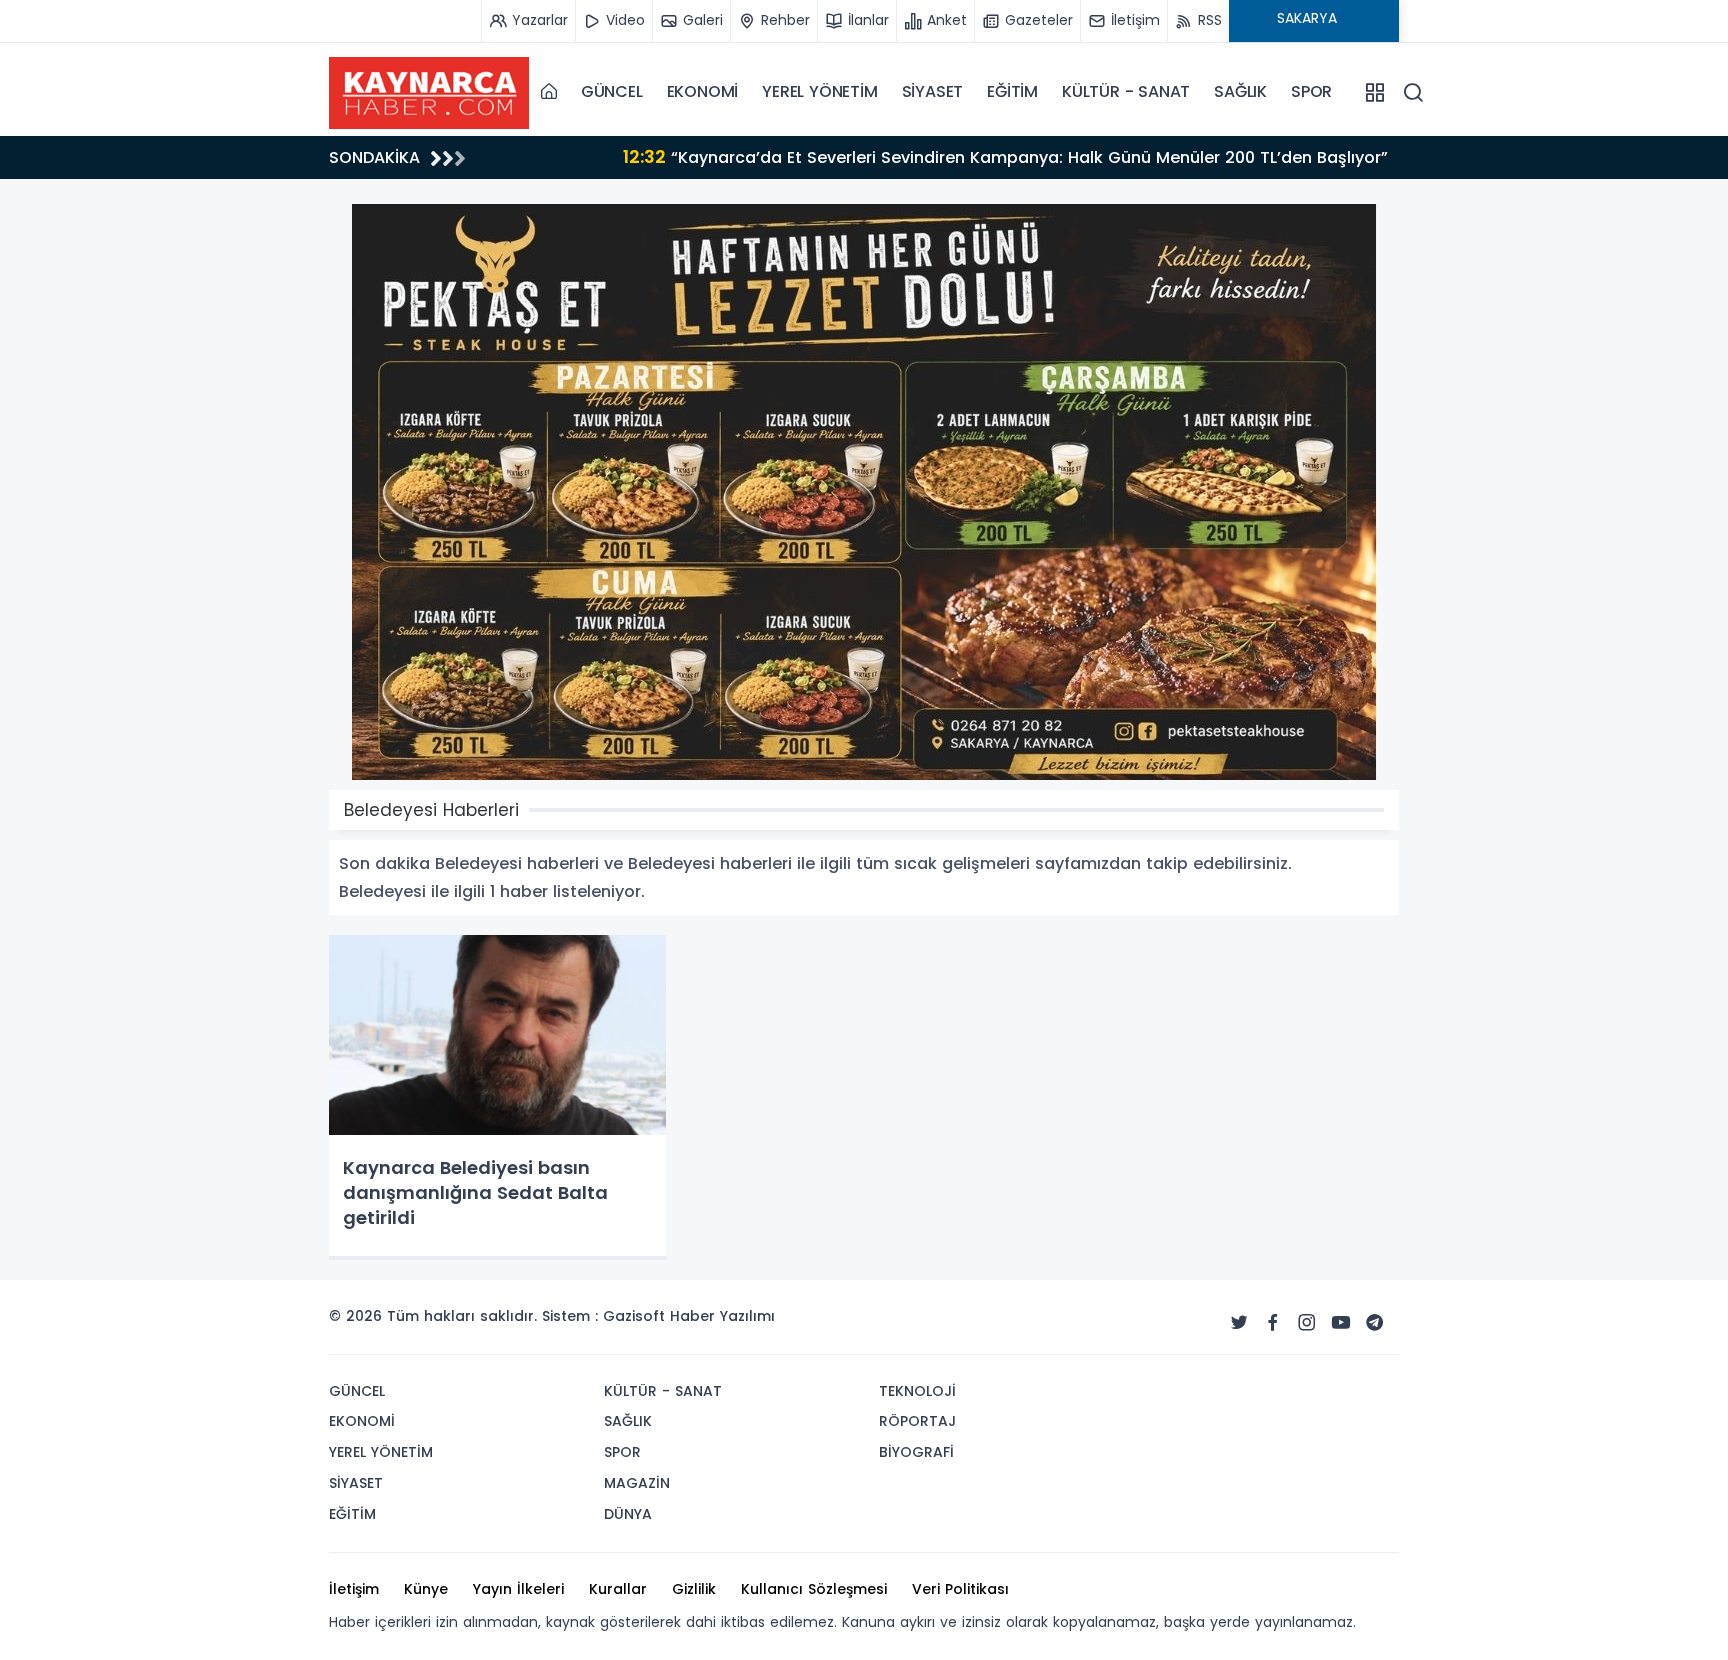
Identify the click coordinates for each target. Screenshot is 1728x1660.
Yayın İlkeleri (518, 1589)
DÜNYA (628, 1514)
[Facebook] (1273, 1323)
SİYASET (933, 91)
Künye (426, 1589)
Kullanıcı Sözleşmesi (814, 1589)
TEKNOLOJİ (917, 1391)
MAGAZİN (637, 1483)
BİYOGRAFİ (916, 1452)
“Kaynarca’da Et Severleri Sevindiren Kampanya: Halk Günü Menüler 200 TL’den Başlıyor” (899, 156)
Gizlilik (694, 1589)
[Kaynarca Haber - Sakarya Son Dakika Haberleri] (429, 91)
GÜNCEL (612, 91)
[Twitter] (1239, 1323)
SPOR (1311, 91)
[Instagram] (1307, 1323)
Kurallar (618, 1589)
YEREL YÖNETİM (819, 91)
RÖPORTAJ (917, 1421)
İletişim (354, 1589)
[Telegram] (1375, 1323)
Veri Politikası (960, 1589)
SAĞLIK (1240, 91)
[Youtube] (1341, 1323)
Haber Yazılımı (722, 1316)
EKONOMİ (703, 91)
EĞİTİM (1012, 91)
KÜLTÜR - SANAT (1126, 91)
